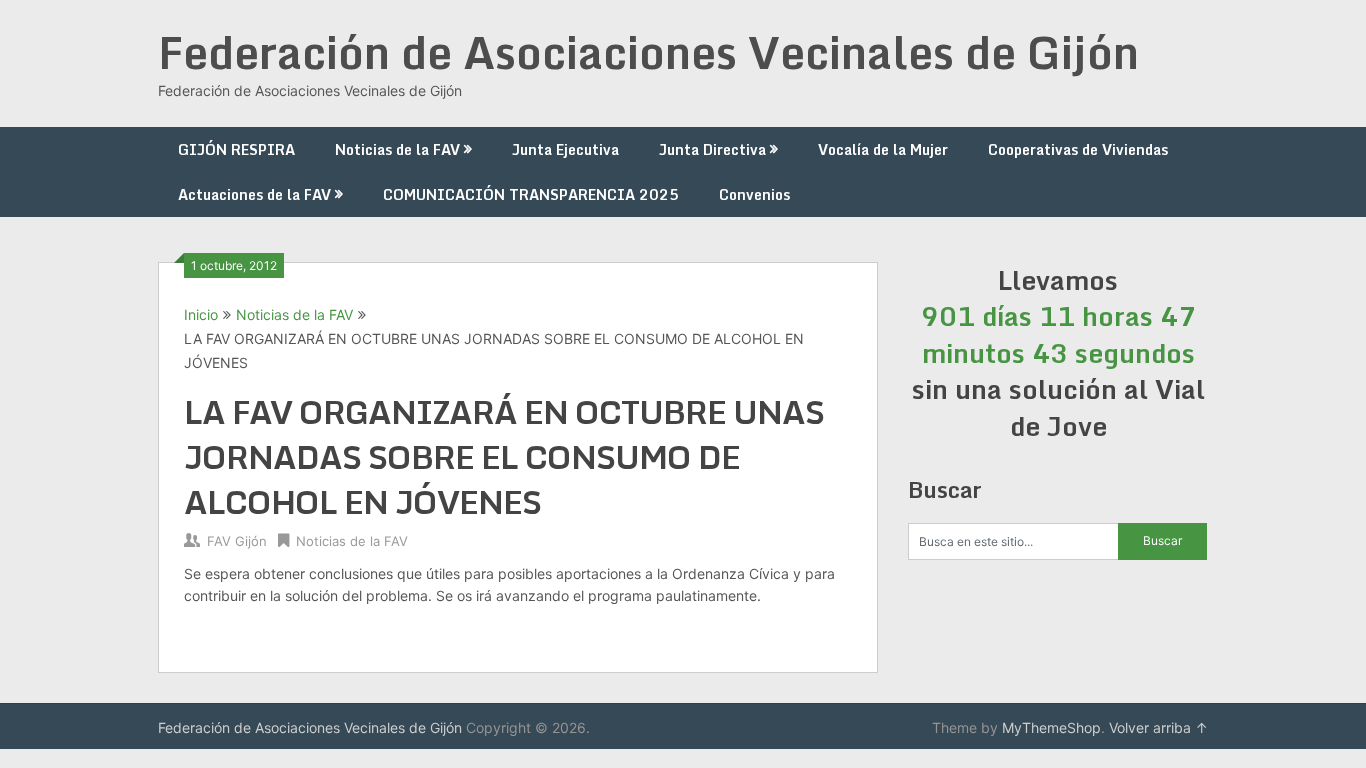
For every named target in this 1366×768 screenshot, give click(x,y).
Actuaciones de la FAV (254, 194)
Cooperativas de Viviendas (1078, 149)
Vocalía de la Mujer (883, 149)
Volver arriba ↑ (1158, 727)
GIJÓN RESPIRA (236, 149)
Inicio (201, 314)
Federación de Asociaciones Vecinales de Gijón (648, 52)
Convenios (754, 194)
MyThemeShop (1051, 727)
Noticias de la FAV (397, 149)
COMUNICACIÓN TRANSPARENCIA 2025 (531, 194)
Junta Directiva (712, 149)
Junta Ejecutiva (565, 149)
